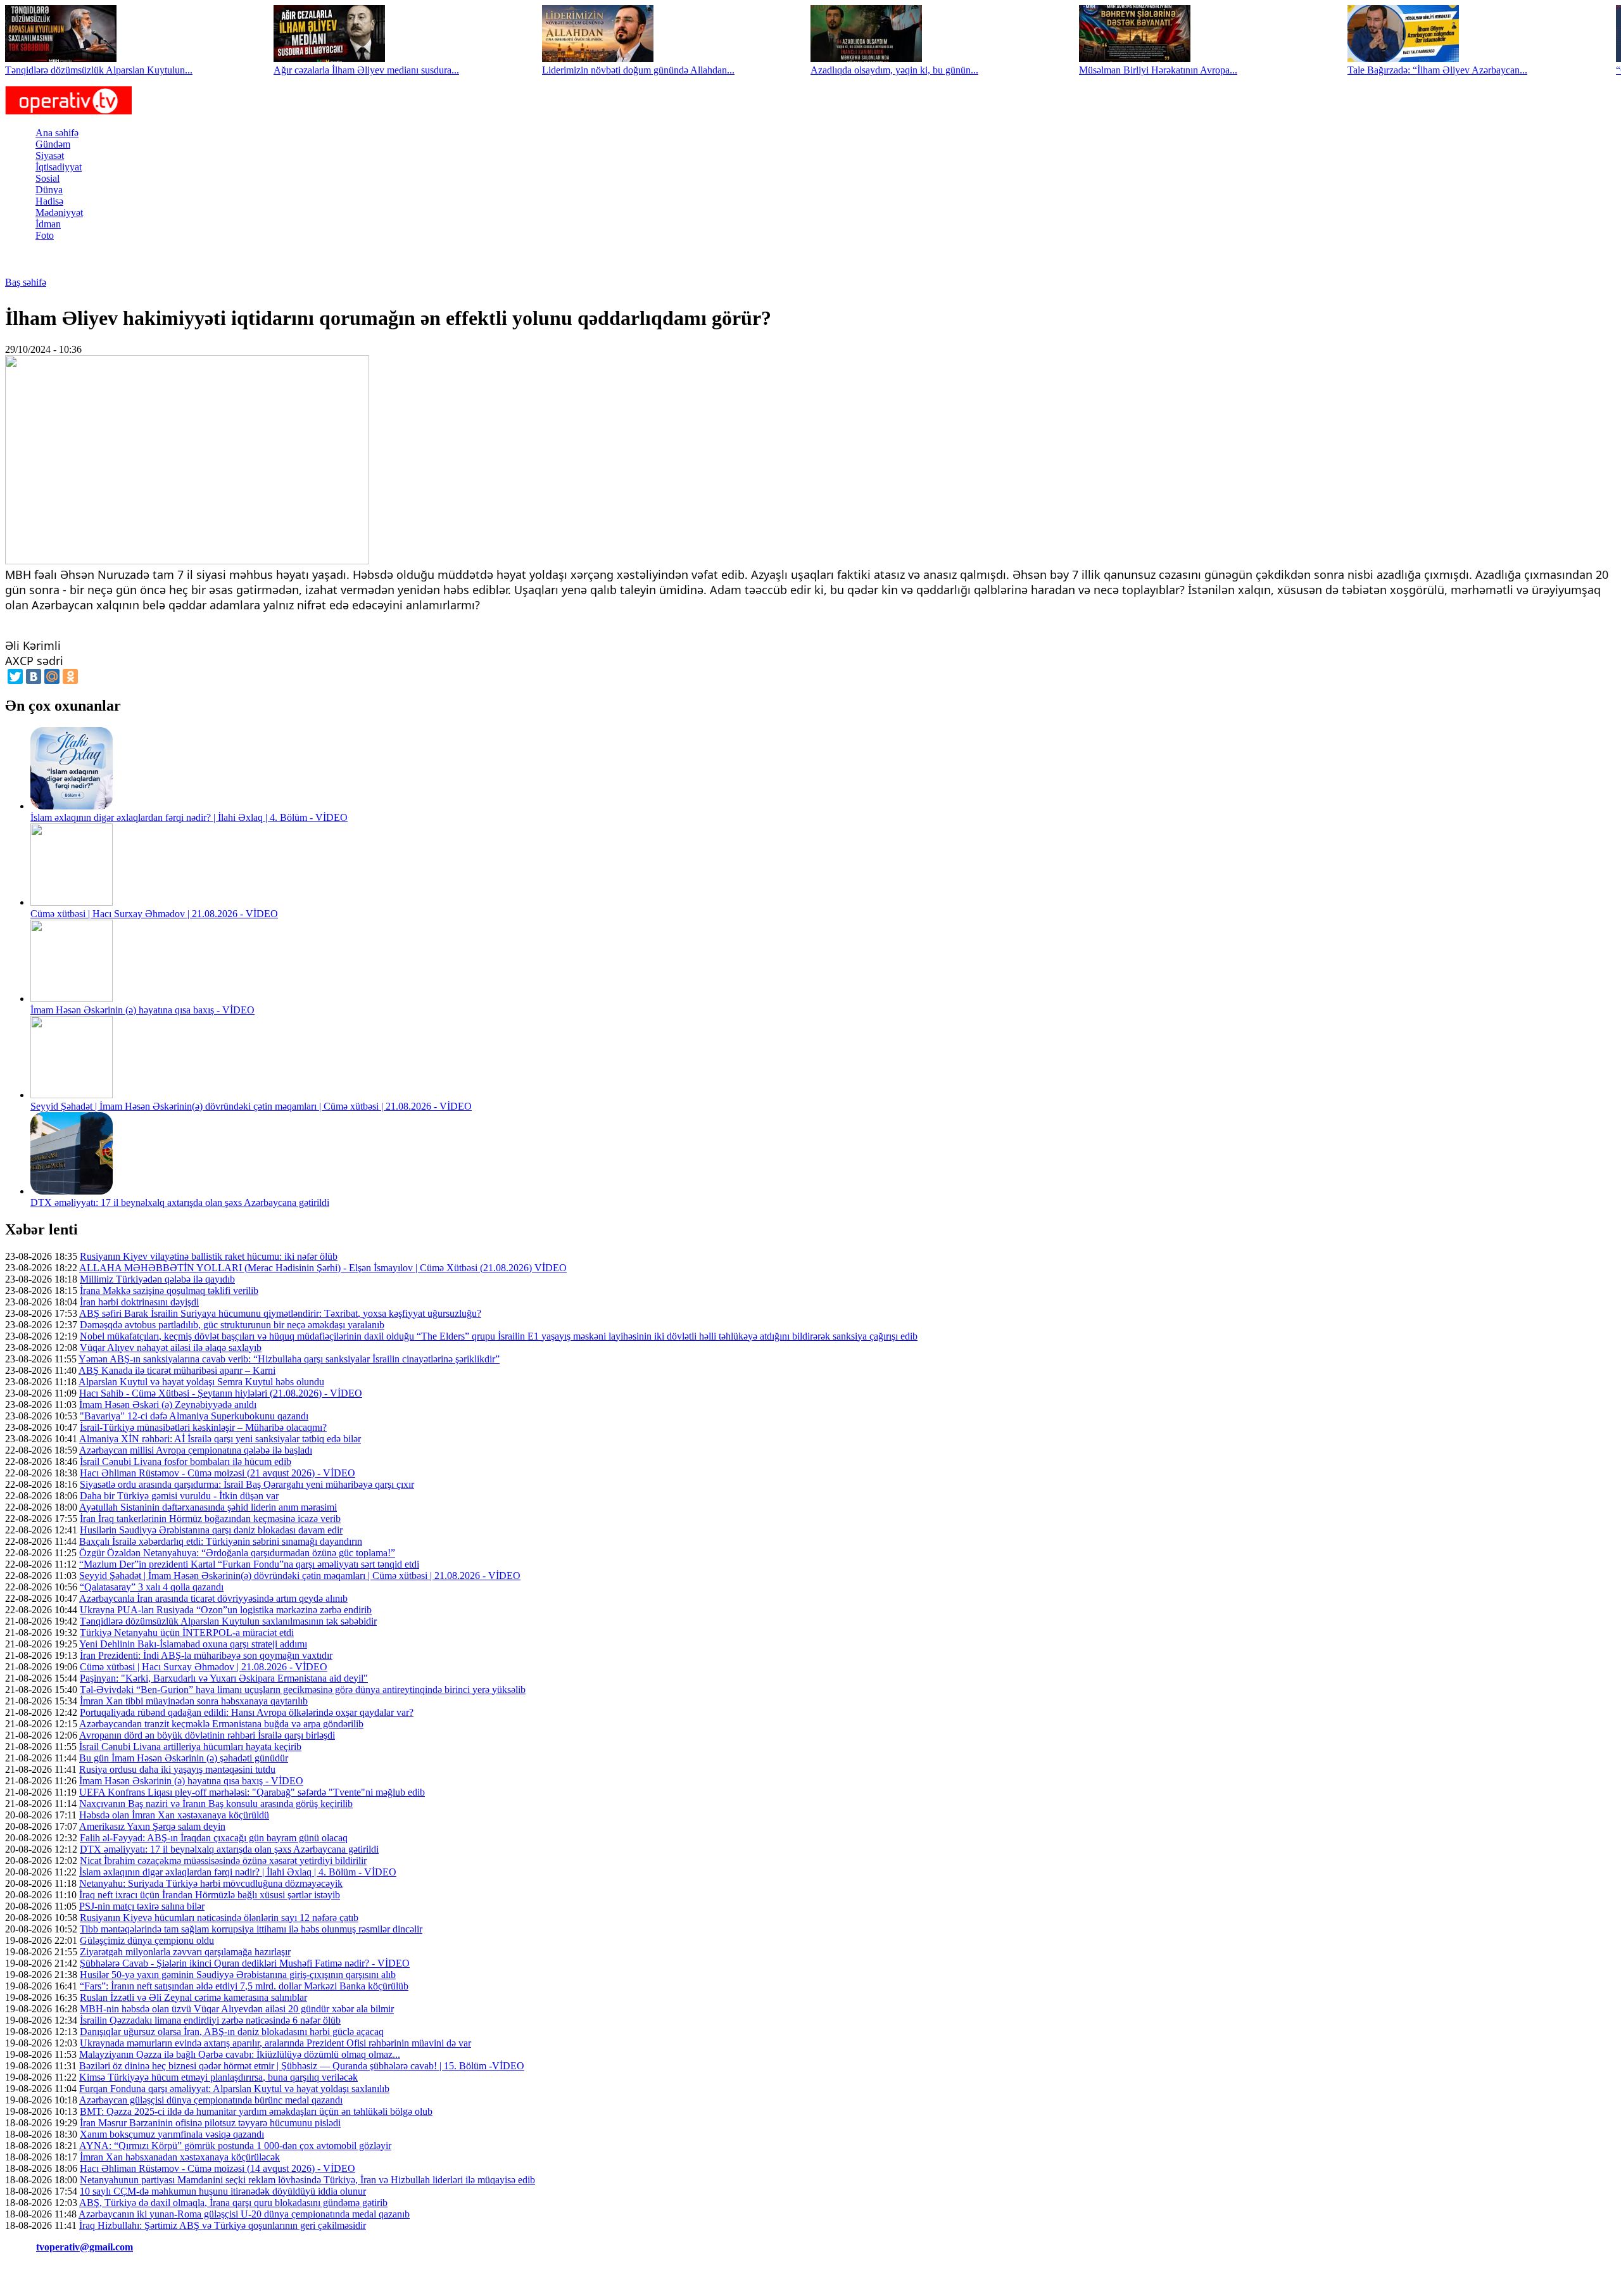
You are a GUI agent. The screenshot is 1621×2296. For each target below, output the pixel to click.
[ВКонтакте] (34, 676)
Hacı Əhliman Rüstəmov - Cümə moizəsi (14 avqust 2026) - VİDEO (218, 2168)
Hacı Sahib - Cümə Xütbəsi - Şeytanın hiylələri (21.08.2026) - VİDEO (221, 1393)
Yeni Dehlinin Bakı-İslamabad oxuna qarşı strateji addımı (193, 1644)
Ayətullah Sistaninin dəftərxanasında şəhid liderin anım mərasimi (208, 1507)
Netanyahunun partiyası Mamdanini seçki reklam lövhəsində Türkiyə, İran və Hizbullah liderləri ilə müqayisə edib (307, 2180)
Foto (45, 235)
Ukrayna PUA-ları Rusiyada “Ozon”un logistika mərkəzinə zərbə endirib (226, 1610)
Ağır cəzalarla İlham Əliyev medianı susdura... (366, 70)
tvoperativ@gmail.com (85, 2247)
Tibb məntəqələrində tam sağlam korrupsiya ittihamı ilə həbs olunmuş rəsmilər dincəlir (251, 1929)
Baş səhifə (26, 282)
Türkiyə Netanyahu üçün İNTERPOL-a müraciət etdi (187, 1633)
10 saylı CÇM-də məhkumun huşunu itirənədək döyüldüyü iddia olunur (223, 2191)
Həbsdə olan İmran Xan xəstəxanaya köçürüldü (174, 1815)
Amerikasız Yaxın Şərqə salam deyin (152, 1826)
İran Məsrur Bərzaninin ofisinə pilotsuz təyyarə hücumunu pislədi (210, 2123)
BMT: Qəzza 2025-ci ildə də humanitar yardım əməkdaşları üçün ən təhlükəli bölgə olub (256, 2111)
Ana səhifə (57, 133)
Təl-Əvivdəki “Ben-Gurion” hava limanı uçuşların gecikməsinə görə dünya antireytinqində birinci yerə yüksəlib (303, 1690)
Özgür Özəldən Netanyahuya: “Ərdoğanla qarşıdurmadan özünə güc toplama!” (237, 1553)
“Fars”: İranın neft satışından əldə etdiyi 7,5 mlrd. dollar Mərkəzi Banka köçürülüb (244, 1986)
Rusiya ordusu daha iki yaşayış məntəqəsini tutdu (177, 1769)
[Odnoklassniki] (70, 676)
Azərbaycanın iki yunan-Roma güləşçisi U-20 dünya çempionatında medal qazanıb (244, 2214)
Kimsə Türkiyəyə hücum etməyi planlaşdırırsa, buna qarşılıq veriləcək (218, 2077)
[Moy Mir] (52, 676)
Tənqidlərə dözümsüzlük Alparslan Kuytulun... (99, 70)
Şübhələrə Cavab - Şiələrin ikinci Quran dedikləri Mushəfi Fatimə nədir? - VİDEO (245, 1963)
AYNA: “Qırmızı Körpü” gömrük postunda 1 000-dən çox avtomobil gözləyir (235, 2146)
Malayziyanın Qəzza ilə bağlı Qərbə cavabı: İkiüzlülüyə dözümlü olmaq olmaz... (240, 2054)
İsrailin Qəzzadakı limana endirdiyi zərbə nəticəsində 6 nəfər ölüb (210, 2020)
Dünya (49, 190)
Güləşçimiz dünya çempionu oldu (147, 1940)
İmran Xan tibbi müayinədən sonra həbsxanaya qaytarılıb (194, 1701)
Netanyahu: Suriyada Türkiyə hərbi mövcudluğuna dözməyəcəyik (211, 1883)
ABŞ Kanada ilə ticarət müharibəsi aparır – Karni (177, 1370)
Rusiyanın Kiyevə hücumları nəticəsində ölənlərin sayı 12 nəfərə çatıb (219, 1918)
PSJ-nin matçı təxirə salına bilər (142, 1906)
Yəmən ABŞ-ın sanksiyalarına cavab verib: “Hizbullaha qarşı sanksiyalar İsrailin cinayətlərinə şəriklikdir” (289, 1359)
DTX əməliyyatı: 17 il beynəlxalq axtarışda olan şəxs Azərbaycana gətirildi (180, 1202)
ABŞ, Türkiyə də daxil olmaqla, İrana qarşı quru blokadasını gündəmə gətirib (233, 2203)
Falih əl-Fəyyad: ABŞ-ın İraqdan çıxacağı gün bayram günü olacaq (214, 1838)
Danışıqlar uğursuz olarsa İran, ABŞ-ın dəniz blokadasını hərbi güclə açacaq (232, 2032)
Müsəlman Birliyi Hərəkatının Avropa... (1158, 70)
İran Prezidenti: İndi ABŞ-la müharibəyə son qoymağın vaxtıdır (206, 1655)
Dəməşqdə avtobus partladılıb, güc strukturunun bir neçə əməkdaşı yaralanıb (232, 1325)
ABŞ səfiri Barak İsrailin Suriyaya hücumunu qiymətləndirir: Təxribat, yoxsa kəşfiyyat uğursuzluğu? (280, 1313)
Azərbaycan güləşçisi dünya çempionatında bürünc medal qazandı (211, 2100)
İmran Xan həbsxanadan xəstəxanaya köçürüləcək (180, 2157)
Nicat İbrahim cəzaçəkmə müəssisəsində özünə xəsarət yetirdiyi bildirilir (223, 1861)
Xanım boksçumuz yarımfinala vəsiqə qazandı (172, 2134)
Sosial (47, 178)
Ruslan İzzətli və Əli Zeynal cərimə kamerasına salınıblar (193, 1997)
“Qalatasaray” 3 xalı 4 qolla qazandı (152, 1587)
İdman (48, 224)
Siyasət (50, 155)
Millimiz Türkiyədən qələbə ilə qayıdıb (157, 1279)
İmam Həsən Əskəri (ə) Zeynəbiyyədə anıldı (168, 1405)
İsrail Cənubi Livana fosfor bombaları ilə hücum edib (186, 1462)
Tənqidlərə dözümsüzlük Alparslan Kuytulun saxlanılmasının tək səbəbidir (228, 1621)
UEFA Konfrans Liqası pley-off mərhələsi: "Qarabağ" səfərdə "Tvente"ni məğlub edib (252, 1792)
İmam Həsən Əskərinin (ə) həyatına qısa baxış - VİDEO (142, 1010)
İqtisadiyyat (59, 167)
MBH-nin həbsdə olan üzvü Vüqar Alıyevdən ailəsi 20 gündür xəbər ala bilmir (237, 2009)
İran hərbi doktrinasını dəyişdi (139, 1302)
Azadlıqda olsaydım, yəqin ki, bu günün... (894, 70)
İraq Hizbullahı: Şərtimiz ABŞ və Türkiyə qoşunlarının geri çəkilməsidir (223, 2225)
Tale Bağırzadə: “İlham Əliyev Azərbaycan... (1437, 70)
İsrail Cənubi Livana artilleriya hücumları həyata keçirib (190, 1747)
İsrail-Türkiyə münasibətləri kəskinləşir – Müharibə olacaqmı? (203, 1427)
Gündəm (53, 144)
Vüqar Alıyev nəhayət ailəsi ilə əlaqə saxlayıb (171, 1348)
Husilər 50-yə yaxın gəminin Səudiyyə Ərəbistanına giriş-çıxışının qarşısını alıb (238, 1975)
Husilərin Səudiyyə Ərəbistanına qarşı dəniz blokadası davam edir (211, 1530)
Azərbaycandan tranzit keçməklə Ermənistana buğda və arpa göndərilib (221, 1724)
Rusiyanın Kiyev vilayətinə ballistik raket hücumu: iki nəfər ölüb (209, 1256)
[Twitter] (15, 676)
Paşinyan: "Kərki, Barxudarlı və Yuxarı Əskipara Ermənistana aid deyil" (224, 1678)
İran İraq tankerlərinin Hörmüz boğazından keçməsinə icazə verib (210, 1519)
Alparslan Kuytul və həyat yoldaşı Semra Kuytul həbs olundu (201, 1382)
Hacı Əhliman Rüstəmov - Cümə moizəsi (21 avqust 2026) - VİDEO (218, 1473)
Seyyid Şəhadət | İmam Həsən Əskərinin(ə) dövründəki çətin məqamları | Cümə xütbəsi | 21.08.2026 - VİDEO (251, 1106)
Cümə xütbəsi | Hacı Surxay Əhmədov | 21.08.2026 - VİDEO (154, 914)
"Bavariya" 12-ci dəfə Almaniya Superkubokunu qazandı (194, 1416)
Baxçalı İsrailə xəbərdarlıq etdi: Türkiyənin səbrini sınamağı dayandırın (221, 1541)
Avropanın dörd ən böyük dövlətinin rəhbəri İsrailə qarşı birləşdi (207, 1735)
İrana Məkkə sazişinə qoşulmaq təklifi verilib (169, 1291)
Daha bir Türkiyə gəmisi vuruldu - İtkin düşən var (179, 1496)
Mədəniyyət (59, 212)
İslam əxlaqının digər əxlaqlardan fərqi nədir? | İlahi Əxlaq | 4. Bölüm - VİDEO (189, 817)
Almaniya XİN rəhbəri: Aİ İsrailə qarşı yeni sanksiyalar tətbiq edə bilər (220, 1439)
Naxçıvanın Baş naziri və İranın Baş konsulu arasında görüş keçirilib (216, 1804)
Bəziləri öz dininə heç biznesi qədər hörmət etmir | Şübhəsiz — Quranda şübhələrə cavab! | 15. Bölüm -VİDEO (302, 2066)
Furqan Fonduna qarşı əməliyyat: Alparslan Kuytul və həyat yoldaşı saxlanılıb (234, 2089)
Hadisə (49, 201)
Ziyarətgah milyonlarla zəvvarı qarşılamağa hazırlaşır (185, 1952)
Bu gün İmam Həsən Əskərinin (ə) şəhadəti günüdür (184, 1758)
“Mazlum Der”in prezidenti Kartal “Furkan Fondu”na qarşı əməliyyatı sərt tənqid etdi (249, 1564)
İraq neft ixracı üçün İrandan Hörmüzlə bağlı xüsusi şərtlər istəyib (210, 1895)
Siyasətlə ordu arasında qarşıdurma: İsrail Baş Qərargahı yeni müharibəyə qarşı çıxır (247, 1484)
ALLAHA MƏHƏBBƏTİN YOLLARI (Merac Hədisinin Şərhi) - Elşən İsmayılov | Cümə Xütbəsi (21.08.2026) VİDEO (323, 1268)
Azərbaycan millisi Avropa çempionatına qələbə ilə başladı (196, 1450)
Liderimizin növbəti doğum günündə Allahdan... (638, 70)
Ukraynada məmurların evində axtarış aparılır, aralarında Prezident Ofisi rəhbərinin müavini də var (275, 2043)
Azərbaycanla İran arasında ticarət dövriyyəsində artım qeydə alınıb (213, 1598)
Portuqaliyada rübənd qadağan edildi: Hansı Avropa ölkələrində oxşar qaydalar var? (247, 1712)
